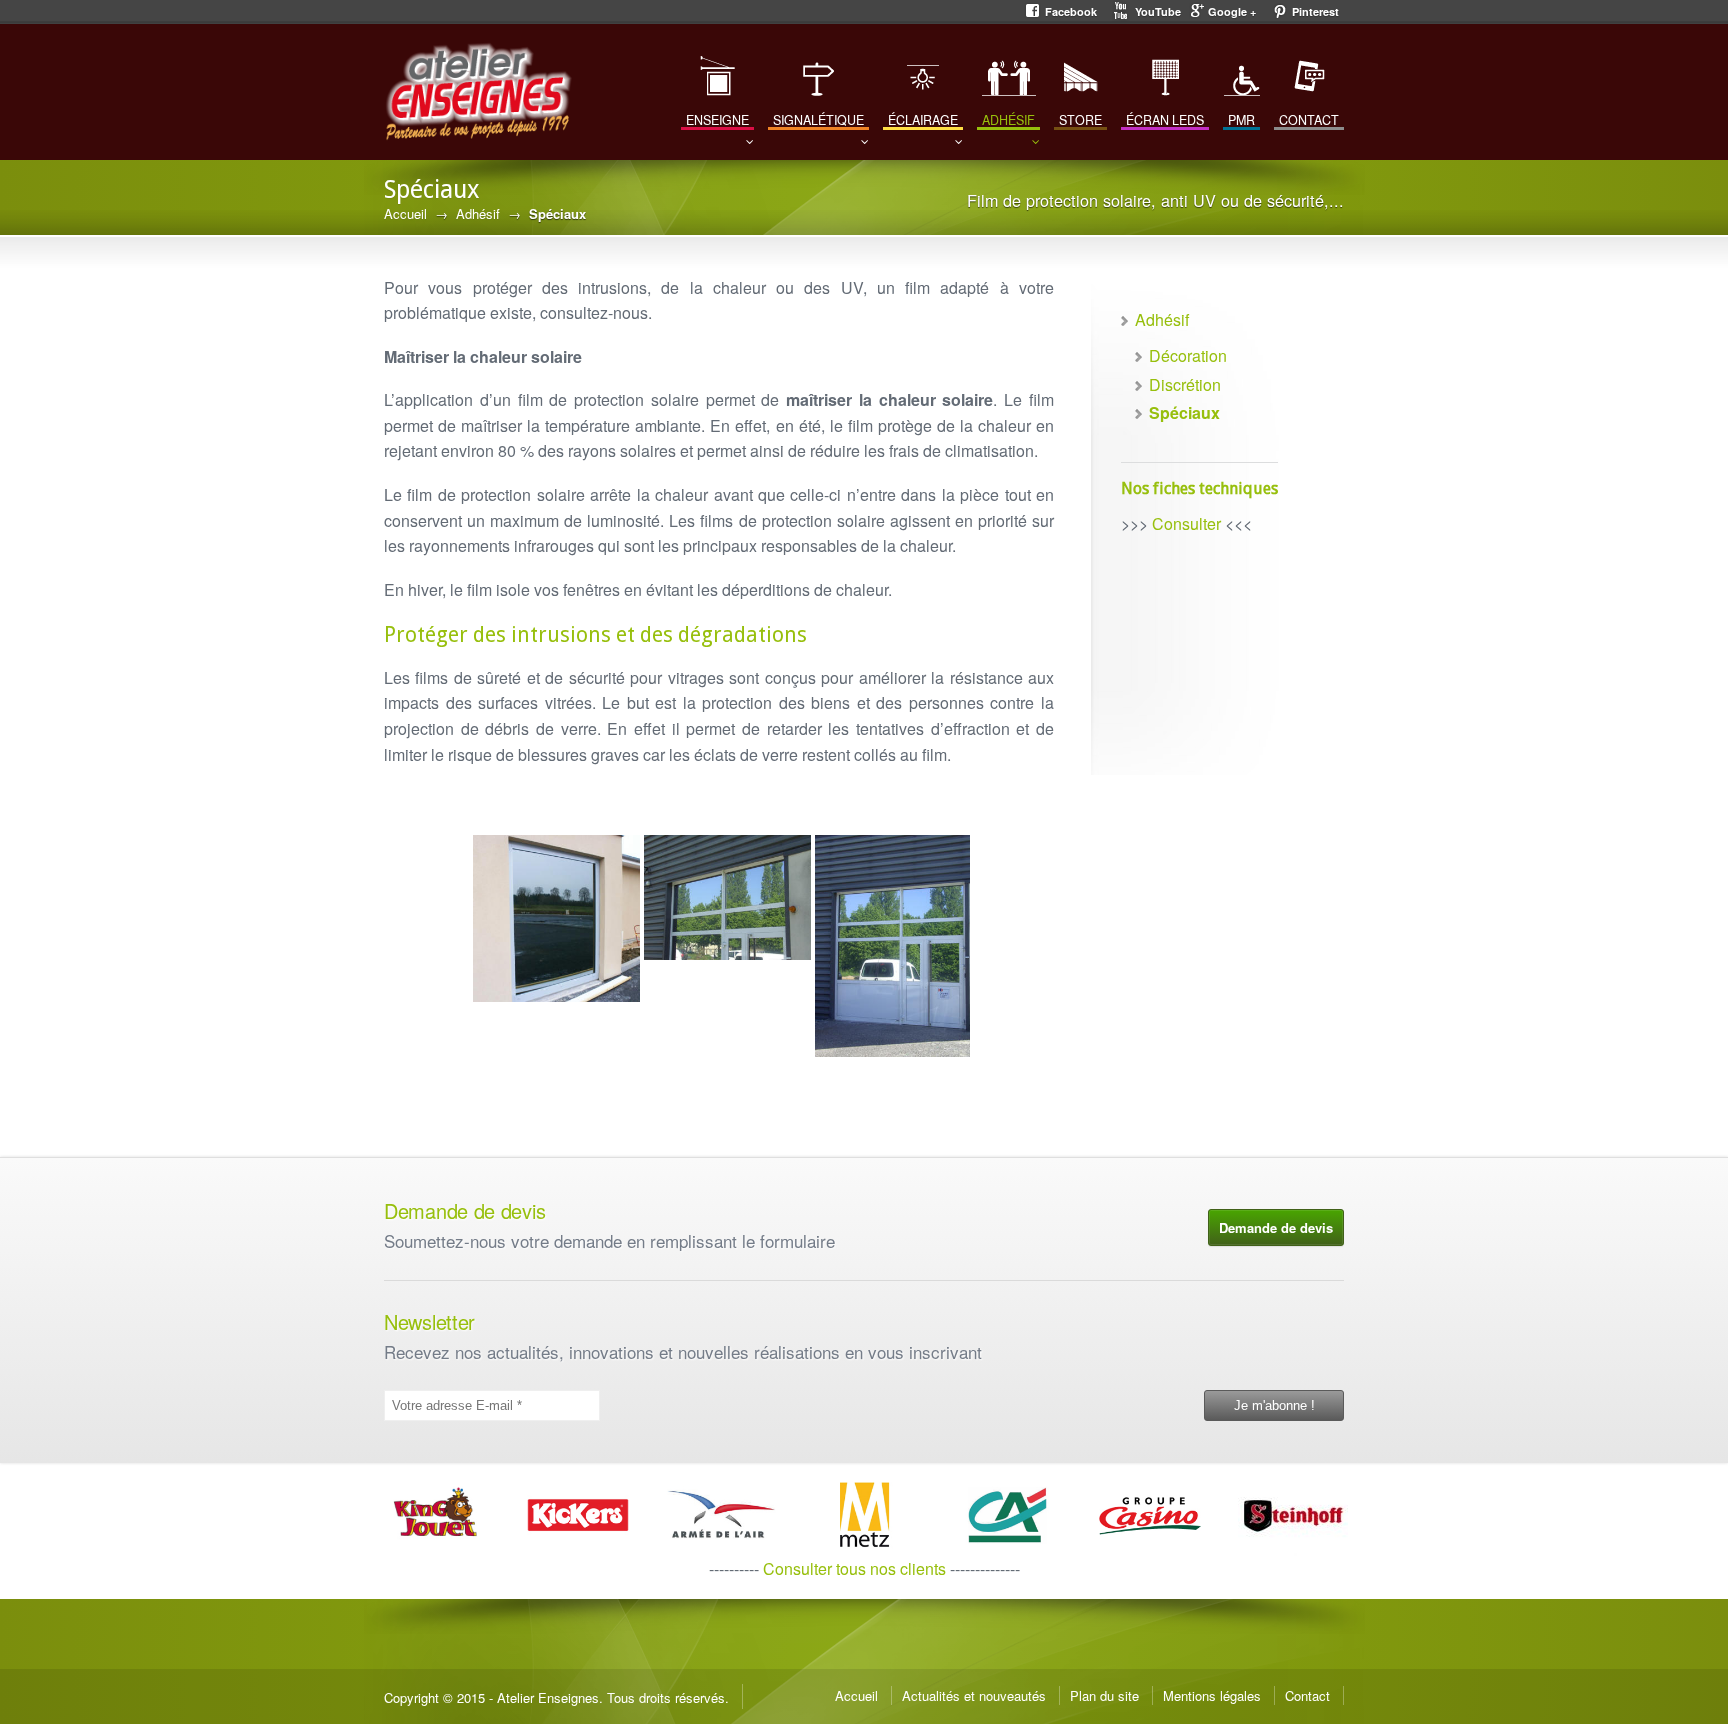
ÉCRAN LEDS (1165, 120)
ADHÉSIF (1008, 120)
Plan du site (1104, 1695)
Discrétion (1185, 384)
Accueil (405, 213)
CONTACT (1309, 120)
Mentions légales (1212, 1695)
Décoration (1188, 355)
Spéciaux (1184, 412)
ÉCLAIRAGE (923, 120)
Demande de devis (1276, 1227)
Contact (1307, 1695)
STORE (1080, 120)
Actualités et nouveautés (974, 1695)
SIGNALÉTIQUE (818, 120)
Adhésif (478, 213)
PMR (1241, 120)
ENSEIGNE (717, 120)
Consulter (1186, 523)
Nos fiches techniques (1199, 488)
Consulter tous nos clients (854, 1568)
